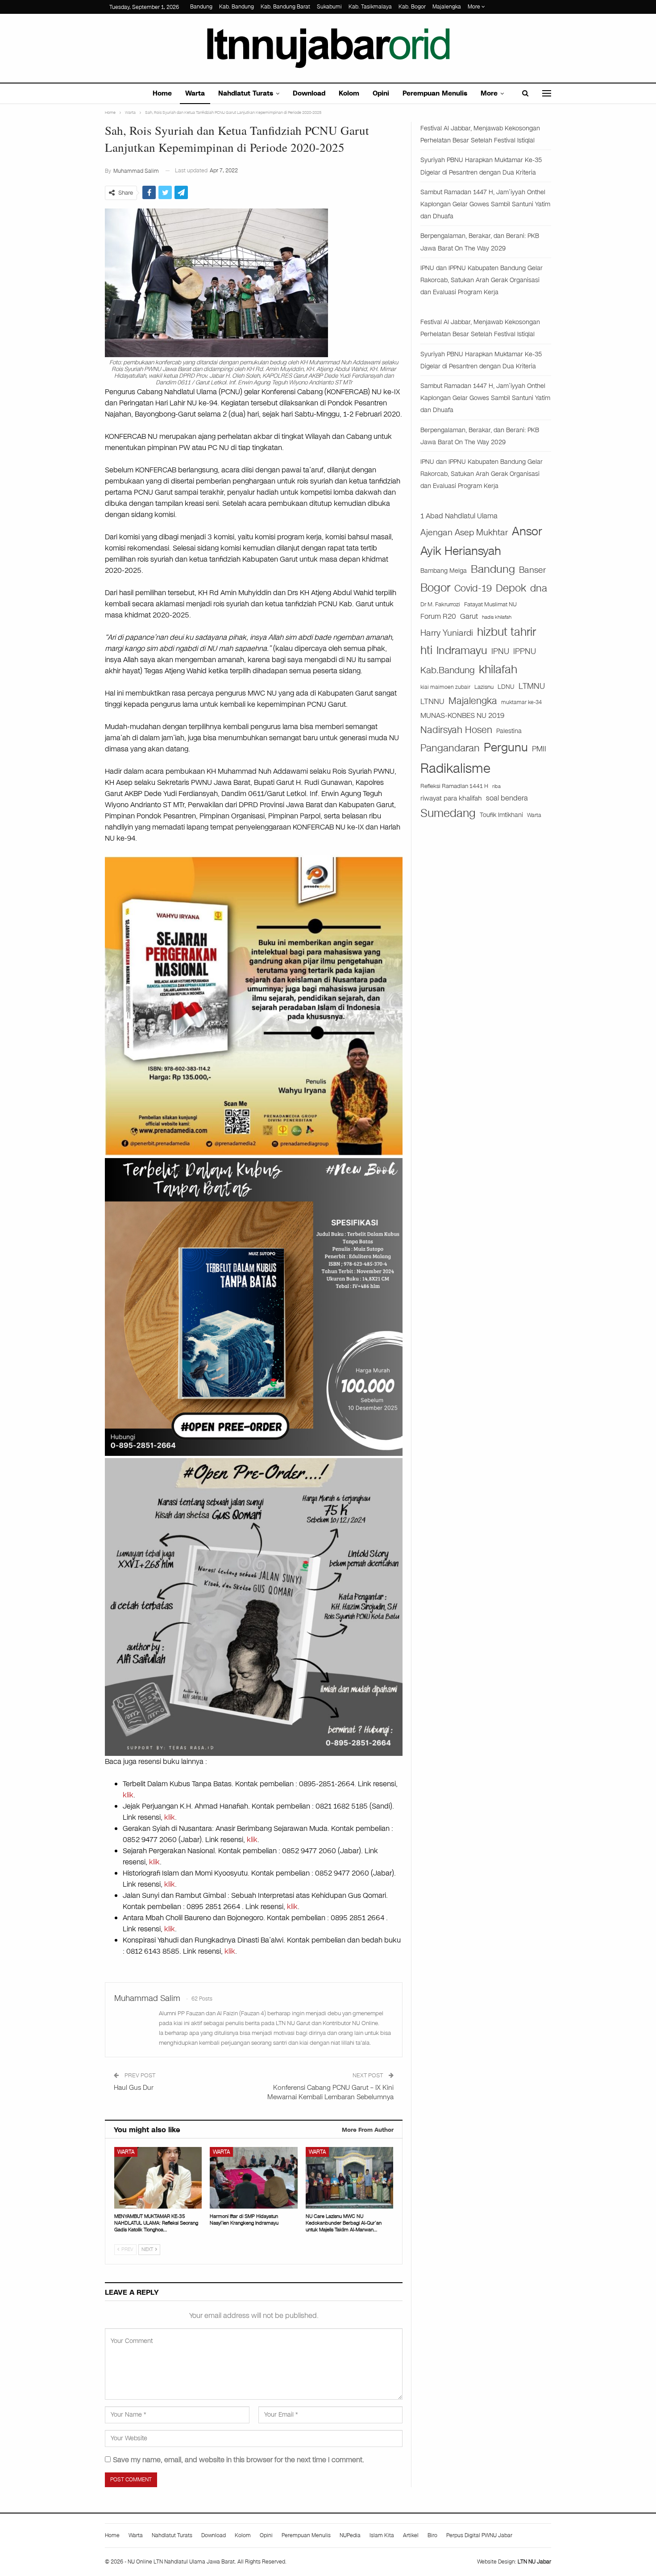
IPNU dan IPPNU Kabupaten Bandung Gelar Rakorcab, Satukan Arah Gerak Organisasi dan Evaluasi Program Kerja (482, 280)
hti (426, 650)
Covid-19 (473, 588)
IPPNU (525, 651)
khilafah (498, 669)
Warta (195, 93)
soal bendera (507, 798)
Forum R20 (438, 617)
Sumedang (448, 813)
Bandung (201, 7)
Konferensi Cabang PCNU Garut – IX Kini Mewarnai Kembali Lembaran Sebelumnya (330, 2092)
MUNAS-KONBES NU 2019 (462, 715)
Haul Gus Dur (134, 2088)
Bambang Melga (444, 571)
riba (496, 786)
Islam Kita (382, 2535)
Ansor (527, 531)
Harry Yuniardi (447, 633)
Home (162, 93)
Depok (511, 588)
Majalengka (447, 7)
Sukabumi (329, 7)
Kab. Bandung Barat (285, 7)
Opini (381, 93)
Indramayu (462, 650)
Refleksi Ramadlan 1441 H (454, 786)
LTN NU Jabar (534, 2562)
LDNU (506, 687)
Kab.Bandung (448, 670)
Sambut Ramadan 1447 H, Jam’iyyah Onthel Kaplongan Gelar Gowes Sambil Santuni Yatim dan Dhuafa (485, 204)
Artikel (411, 2535)
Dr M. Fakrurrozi (440, 604)
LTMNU (532, 686)
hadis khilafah (497, 617)
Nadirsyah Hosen (456, 730)
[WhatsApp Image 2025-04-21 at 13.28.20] (254, 1005)
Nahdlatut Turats (246, 93)
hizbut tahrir (507, 632)
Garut (469, 617)
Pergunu (506, 747)
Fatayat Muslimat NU (490, 604)
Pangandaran (450, 748)
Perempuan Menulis (435, 93)
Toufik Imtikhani (501, 815)
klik (128, 1795)
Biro (432, 2535)
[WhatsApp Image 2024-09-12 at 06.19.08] (254, 1607)
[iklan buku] (254, 1307)
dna (539, 588)
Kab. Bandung (237, 7)
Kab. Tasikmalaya (370, 7)
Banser (532, 570)
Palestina (509, 731)
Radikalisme (455, 769)
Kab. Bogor (412, 7)
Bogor (435, 588)
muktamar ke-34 (521, 702)
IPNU (500, 651)
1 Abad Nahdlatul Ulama (459, 516)
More (475, 7)
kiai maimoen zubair (445, 687)
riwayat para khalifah (451, 798)
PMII (539, 749)
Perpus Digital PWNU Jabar (479, 2535)
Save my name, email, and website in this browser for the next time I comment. (239, 2460)
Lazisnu (484, 687)
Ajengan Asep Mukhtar (464, 532)
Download (309, 93)
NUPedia (350, 2535)
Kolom (349, 93)
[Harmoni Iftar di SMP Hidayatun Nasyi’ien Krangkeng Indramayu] (253, 2178)
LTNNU (432, 701)
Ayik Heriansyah (461, 551)
